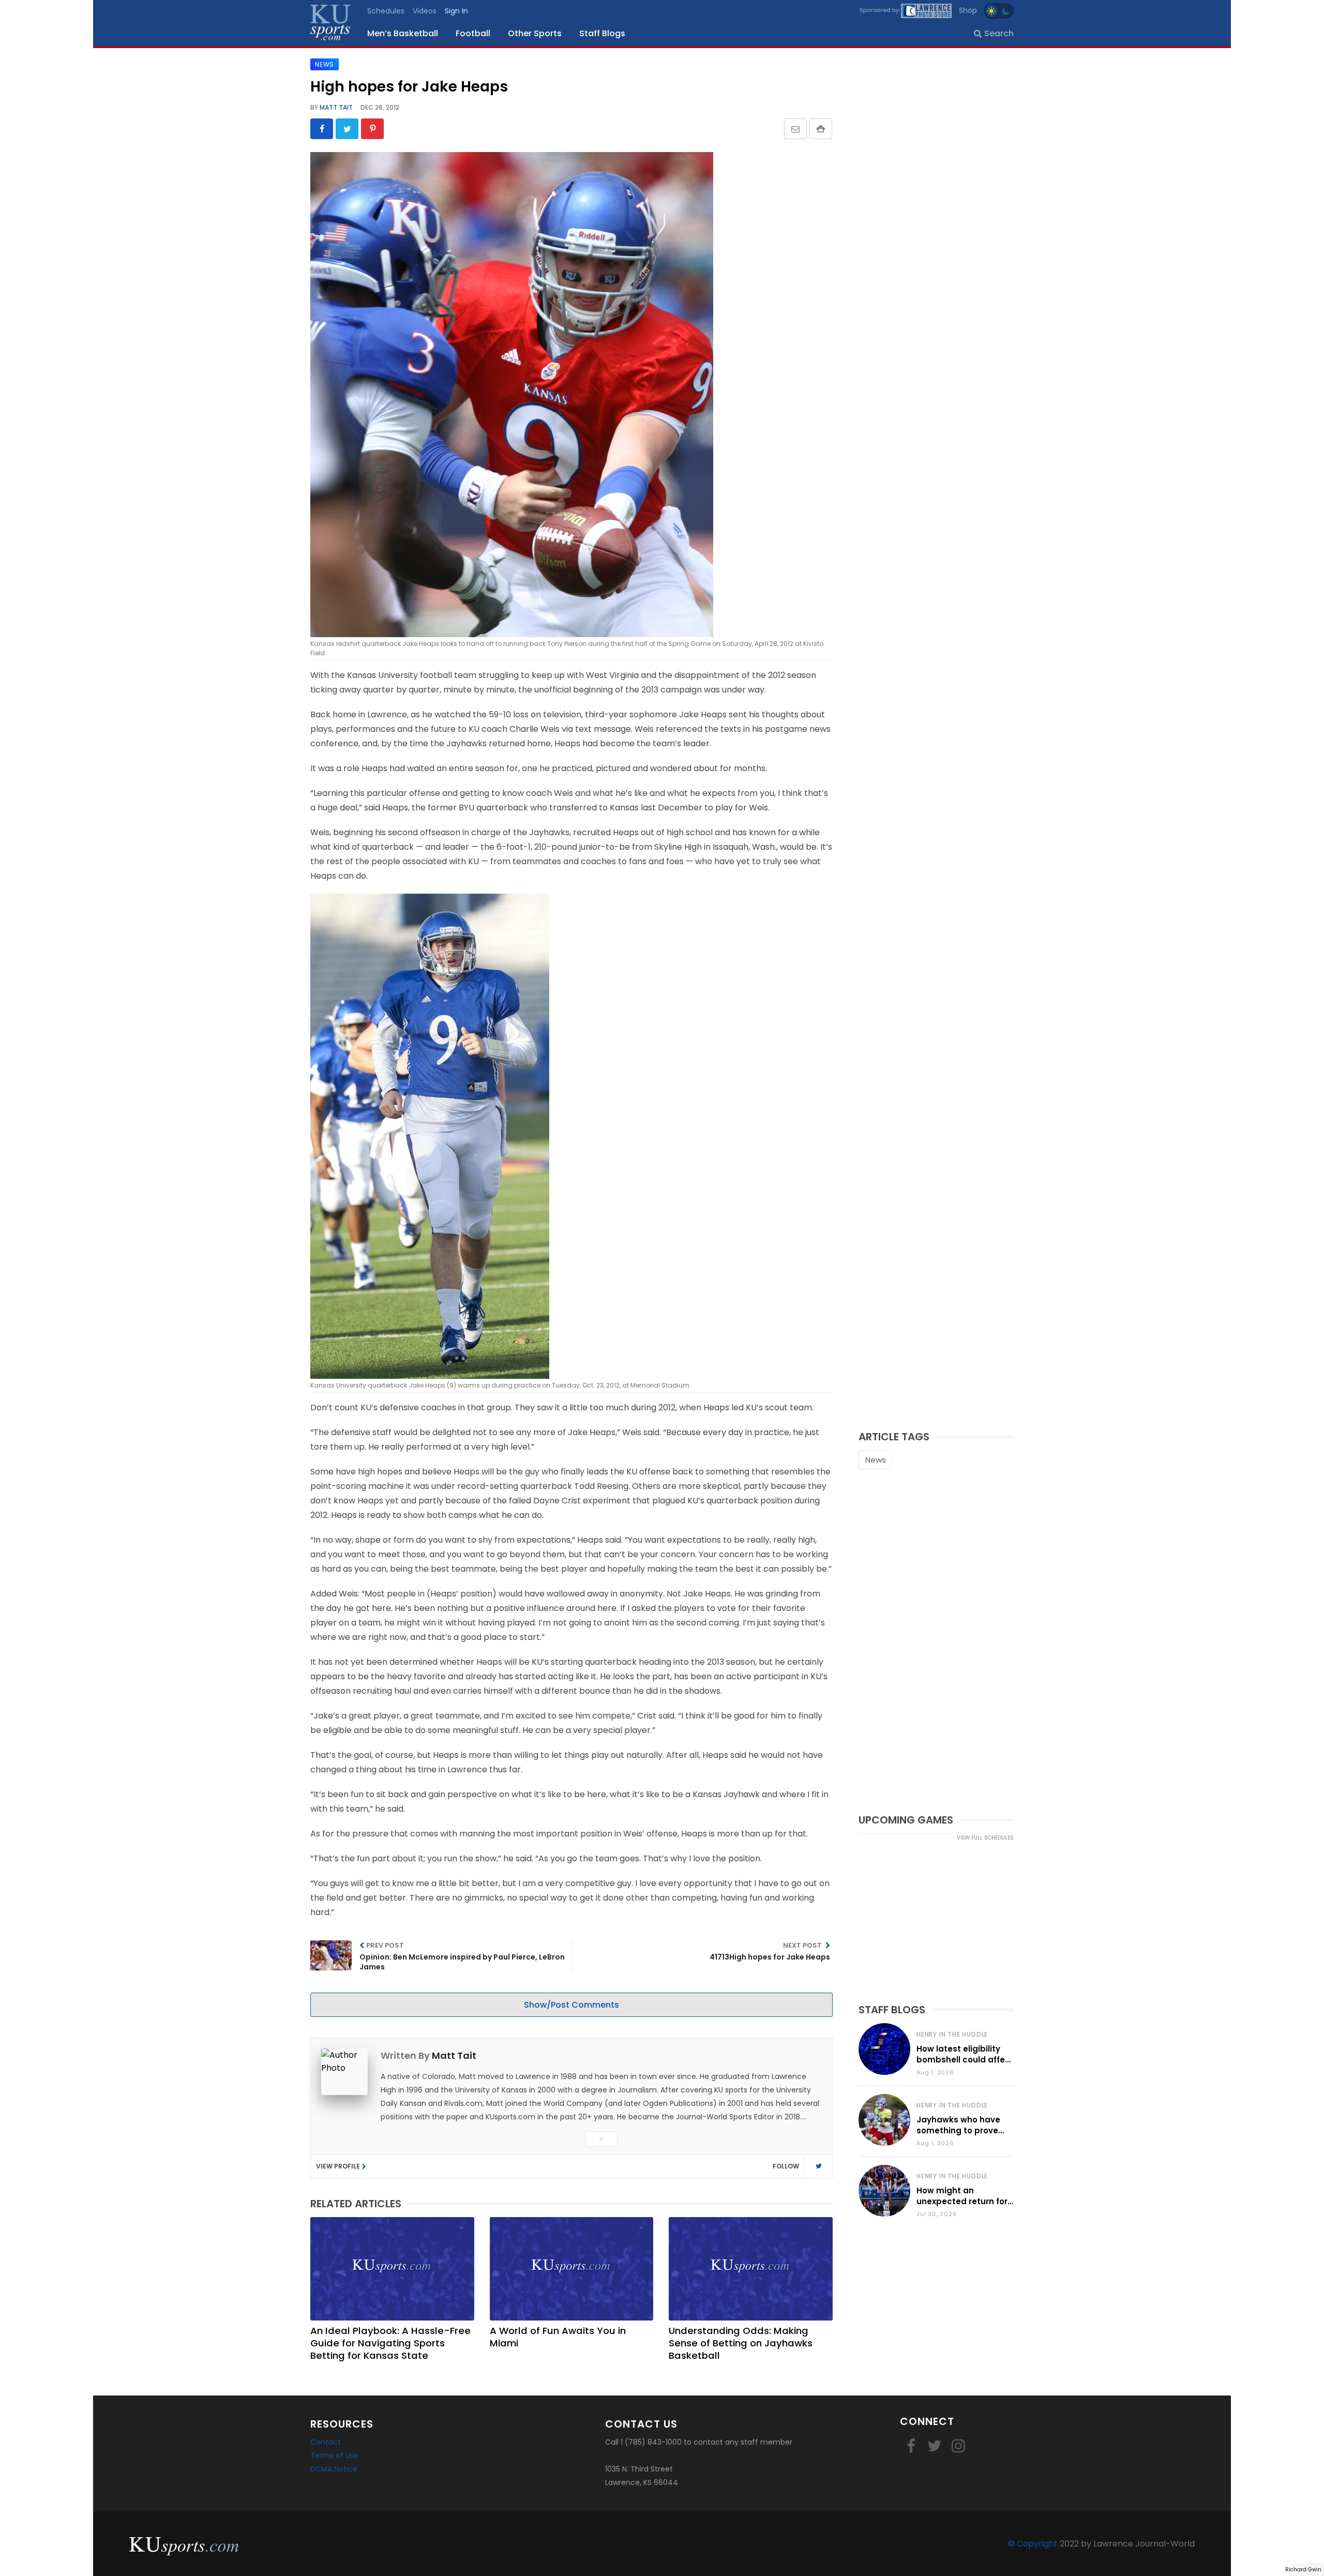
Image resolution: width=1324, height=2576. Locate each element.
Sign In (456, 11)
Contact (326, 2442)
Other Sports (535, 33)
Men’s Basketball (403, 33)
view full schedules (985, 1838)
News (876, 1460)
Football (473, 33)
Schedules (386, 11)
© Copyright (1033, 2544)
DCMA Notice (334, 2469)
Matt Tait (335, 107)
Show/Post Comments (571, 2005)
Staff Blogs (602, 33)
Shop (968, 10)
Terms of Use (334, 2456)
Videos (425, 11)
